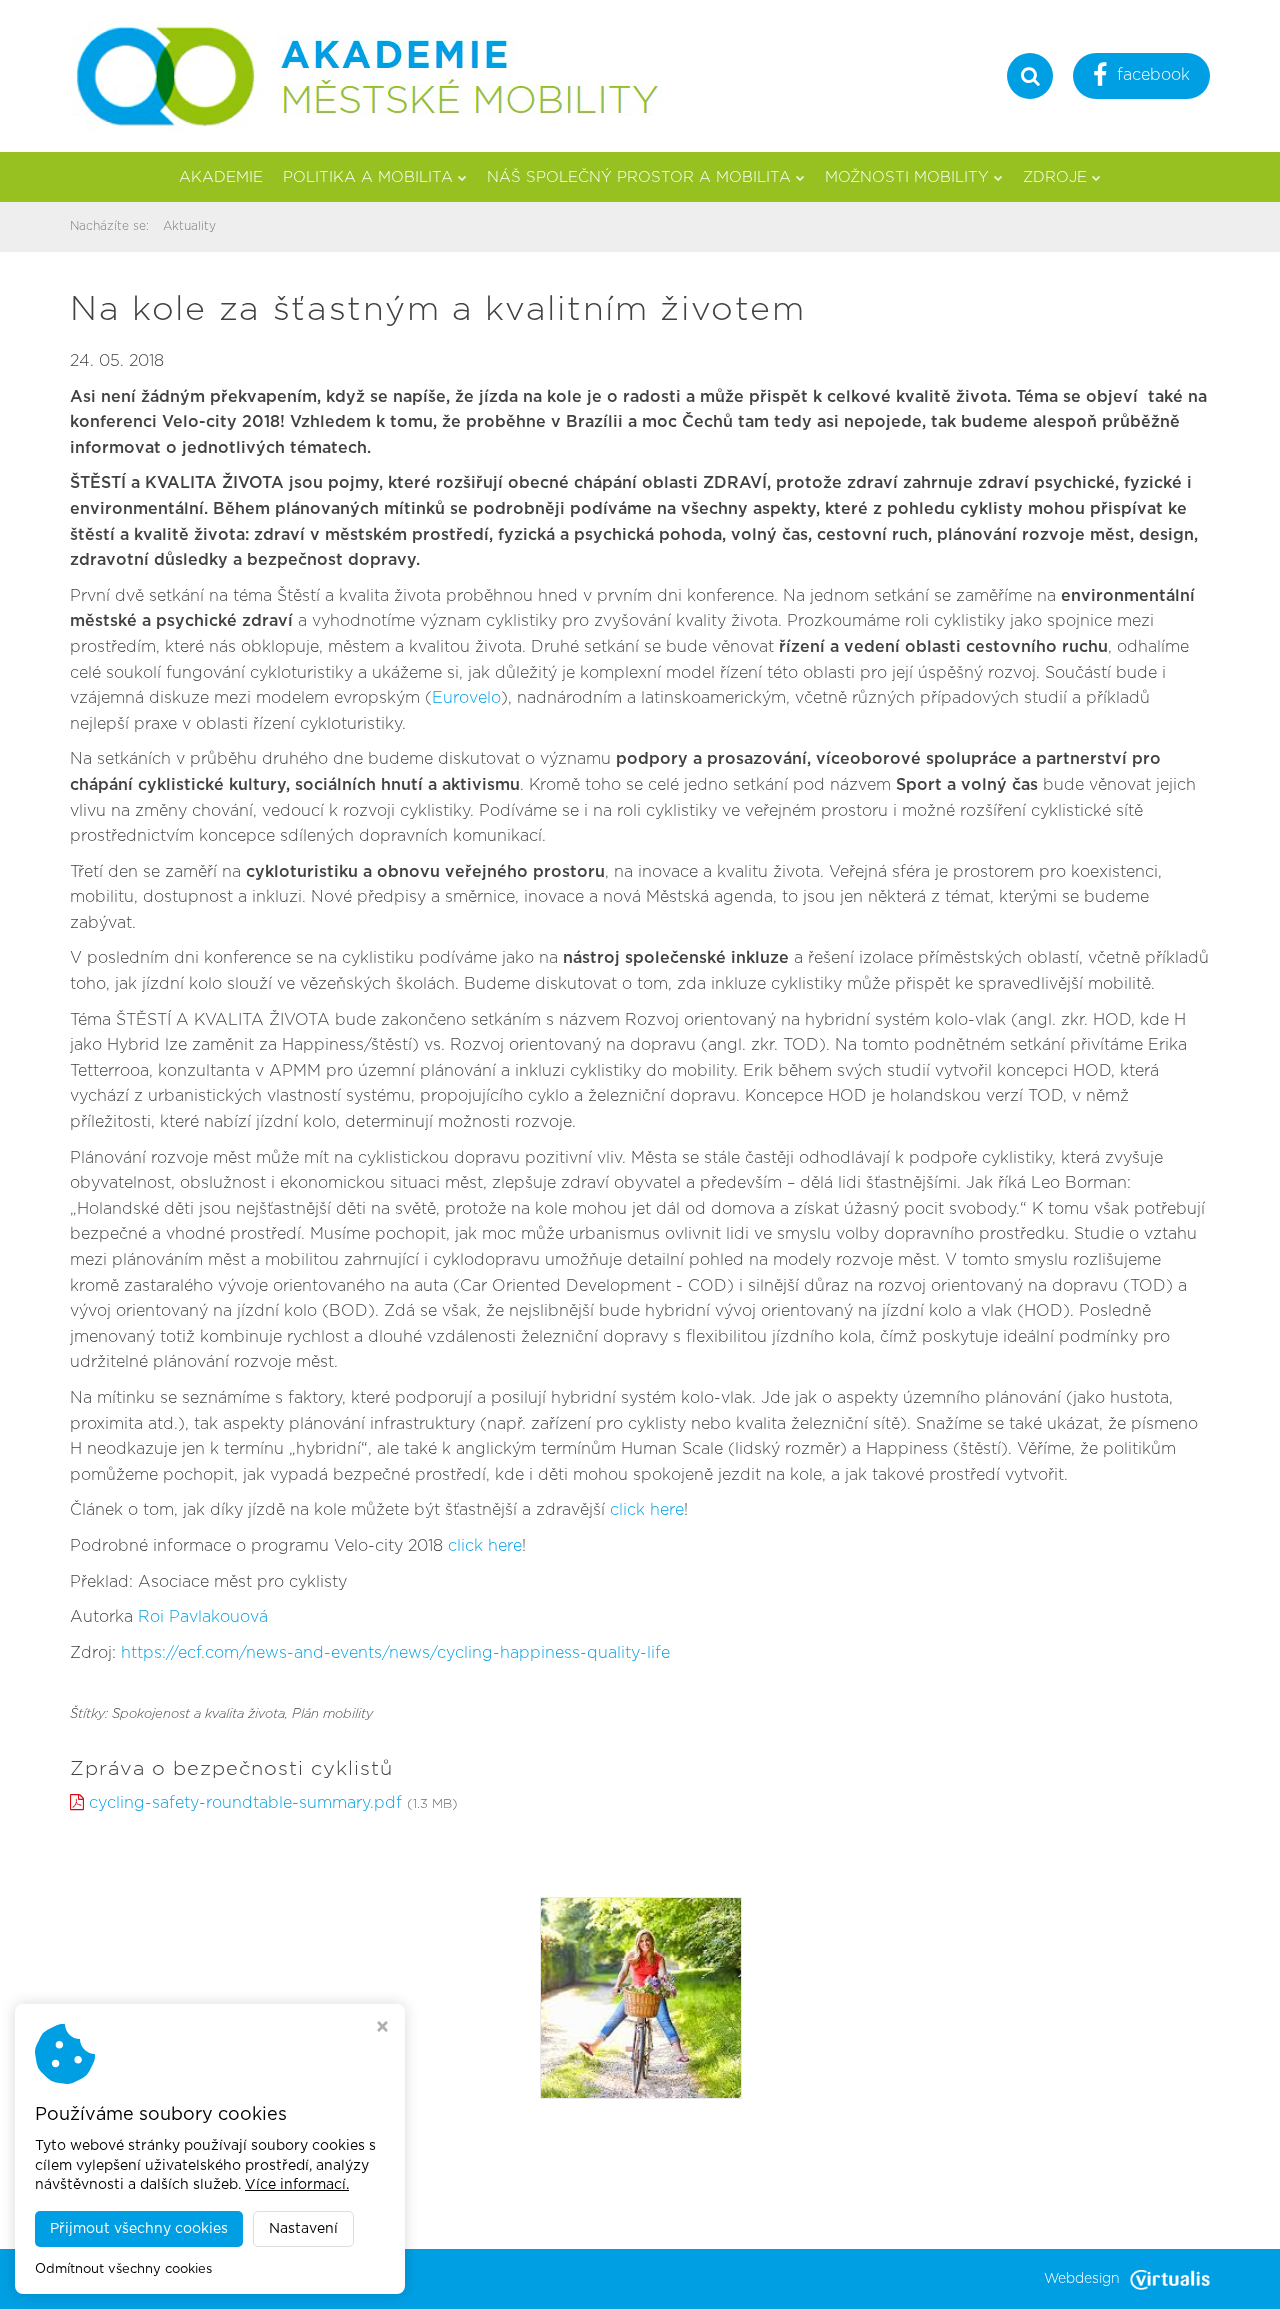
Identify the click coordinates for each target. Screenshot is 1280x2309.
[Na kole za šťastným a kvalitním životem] (641, 1997)
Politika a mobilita (368, 177)
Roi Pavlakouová (203, 1617)
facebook (1153, 75)
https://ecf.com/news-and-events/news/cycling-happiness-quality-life (395, 1653)
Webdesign (1082, 2279)
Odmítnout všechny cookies (123, 2269)
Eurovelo (466, 698)
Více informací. (297, 2185)
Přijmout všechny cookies (139, 2229)
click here (647, 1510)
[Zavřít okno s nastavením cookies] (382, 2029)
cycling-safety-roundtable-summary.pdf (245, 1803)
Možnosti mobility (907, 177)
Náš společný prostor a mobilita (639, 177)
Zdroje (1055, 177)
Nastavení (303, 2229)
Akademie (221, 177)
